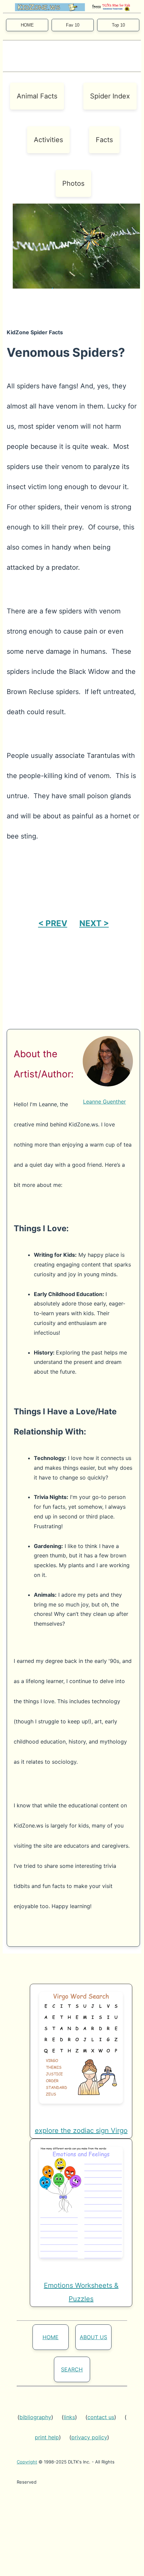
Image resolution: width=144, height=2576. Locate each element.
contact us (101, 2417)
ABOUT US (93, 2337)
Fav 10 (73, 25)
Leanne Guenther (104, 1102)
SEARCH (72, 2369)
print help (47, 2437)
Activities (48, 140)
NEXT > (94, 923)
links (69, 2417)
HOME (27, 25)
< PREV (53, 923)
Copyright (27, 2462)
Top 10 (118, 25)
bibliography (35, 2417)
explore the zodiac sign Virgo (81, 2131)
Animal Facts (37, 96)
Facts (104, 140)
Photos (73, 183)
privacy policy (89, 2437)
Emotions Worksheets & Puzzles (81, 2292)
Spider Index (110, 96)
